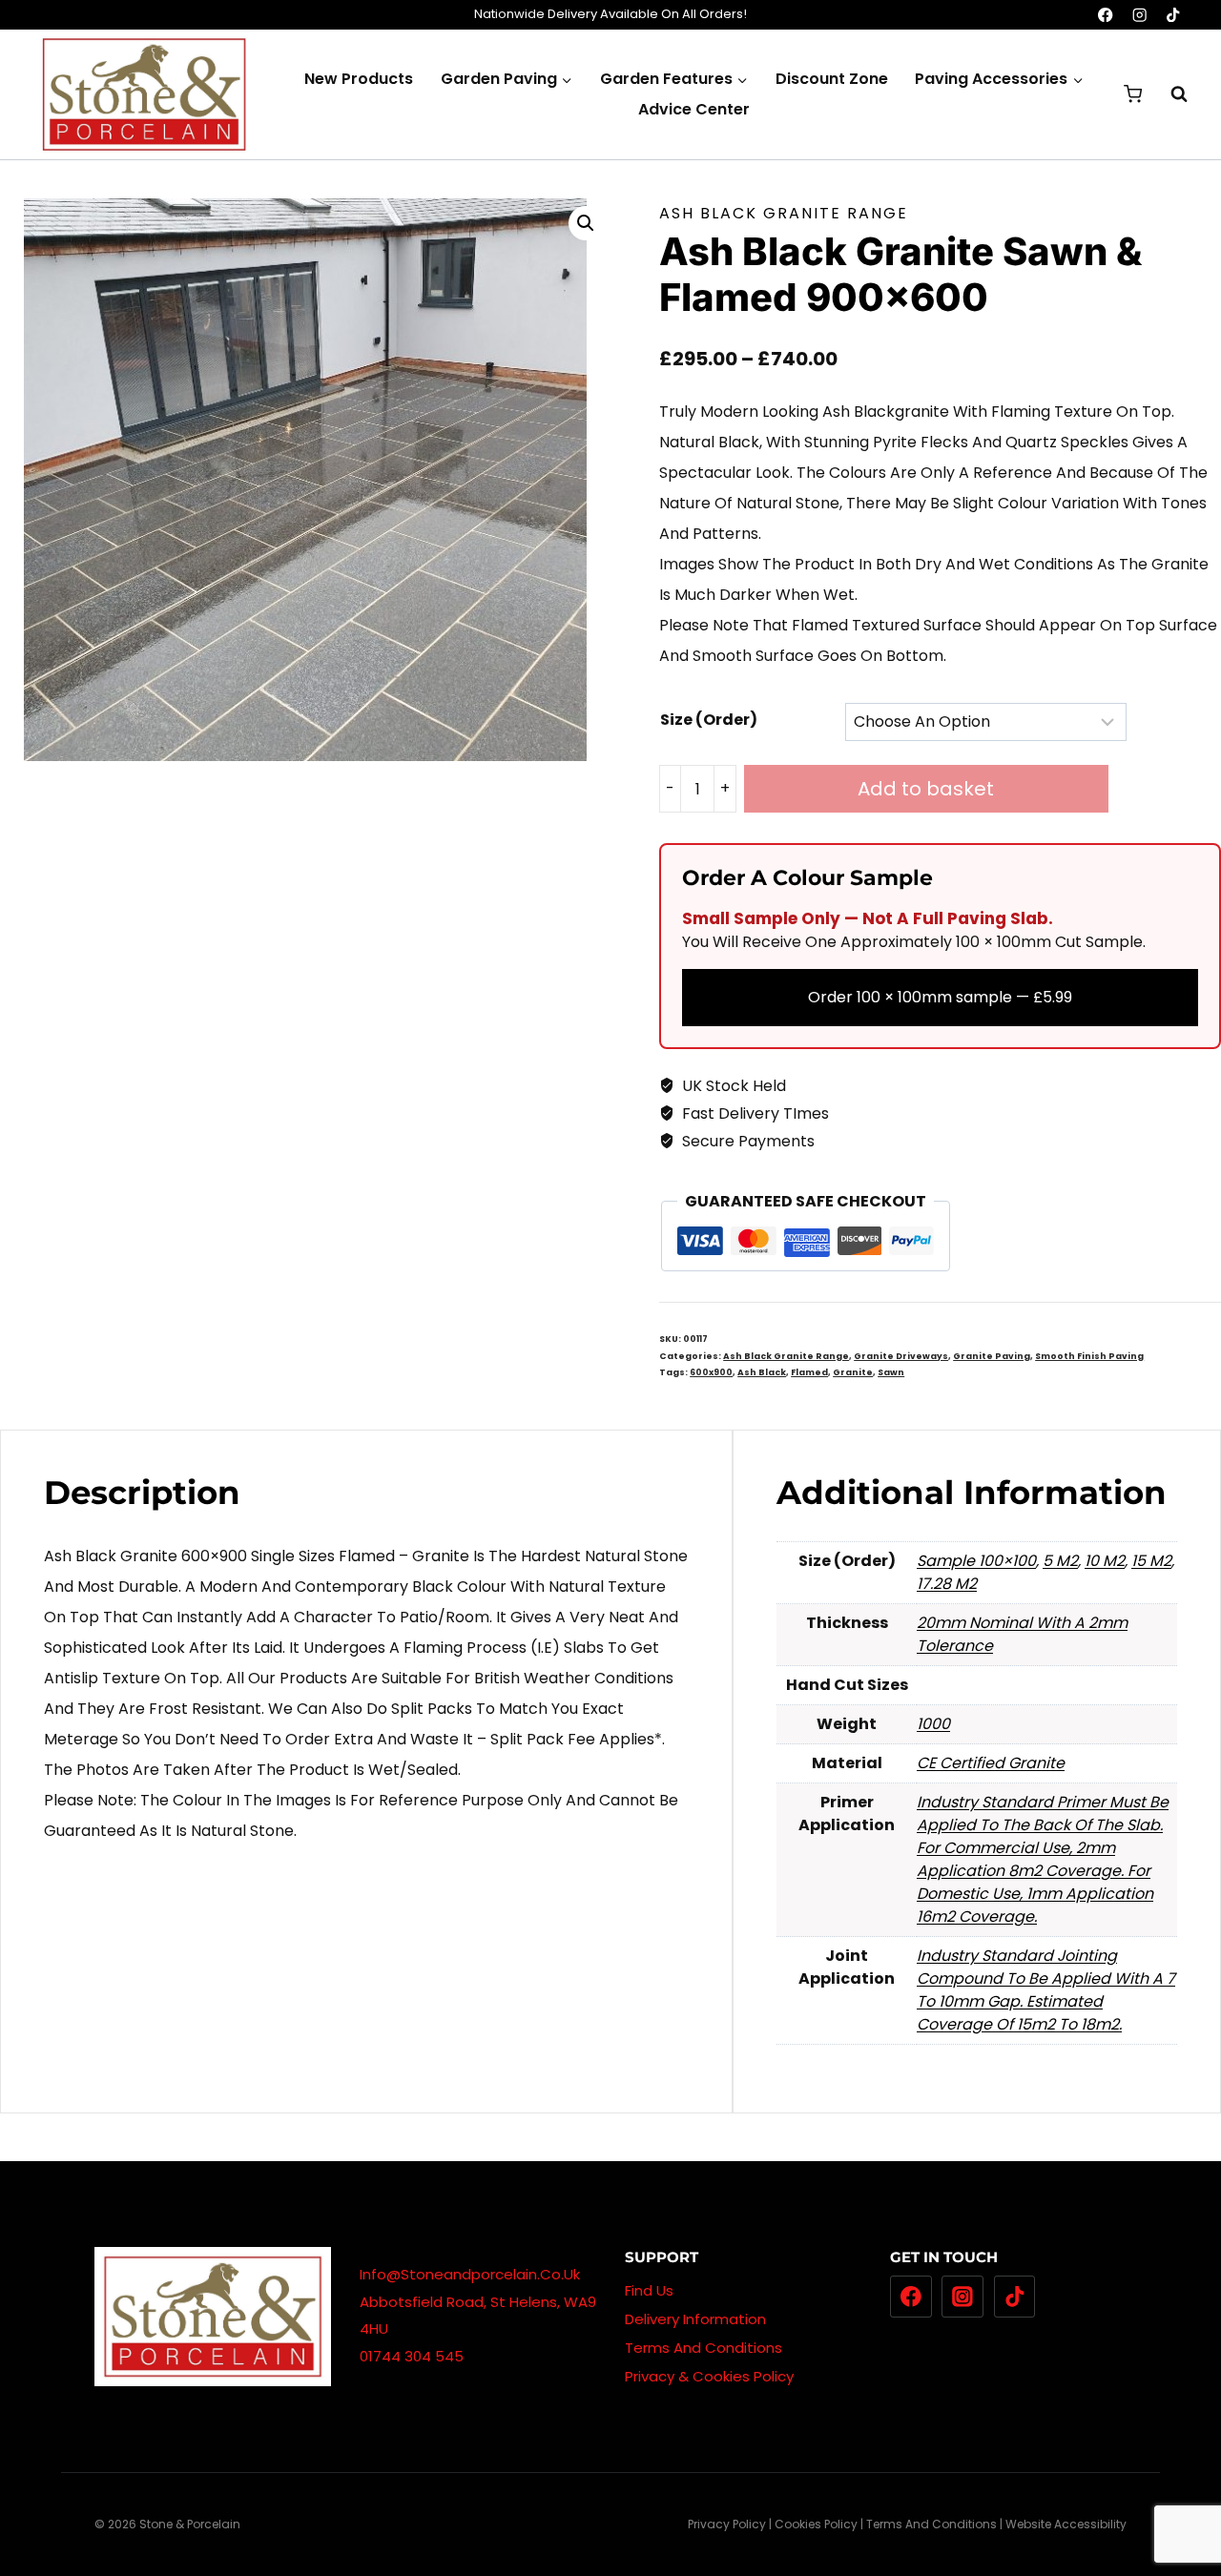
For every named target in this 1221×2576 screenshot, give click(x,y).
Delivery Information (695, 2319)
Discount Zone (832, 79)
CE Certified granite (991, 1763)
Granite (853, 1372)
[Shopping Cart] (1133, 94)
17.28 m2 (947, 1584)
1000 (933, 1724)
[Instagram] (1139, 15)
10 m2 (1105, 1561)
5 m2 (1060, 1561)
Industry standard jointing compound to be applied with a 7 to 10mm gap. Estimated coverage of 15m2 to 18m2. (1046, 1990)
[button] (586, 223)
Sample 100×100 (976, 1561)
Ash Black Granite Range (784, 213)
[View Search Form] (1169, 94)
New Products (359, 79)
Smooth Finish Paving (1089, 1356)
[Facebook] (1106, 15)
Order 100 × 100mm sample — (940, 997)
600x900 (711, 1372)
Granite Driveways (901, 1356)
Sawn (891, 1372)
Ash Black (762, 1372)
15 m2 (1151, 1561)
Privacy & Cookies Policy (709, 2376)
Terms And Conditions (704, 2348)
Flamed (809, 1372)
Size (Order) (709, 720)
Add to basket (926, 789)
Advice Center (694, 109)
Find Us (649, 2290)
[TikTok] (1173, 15)
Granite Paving (992, 1356)
